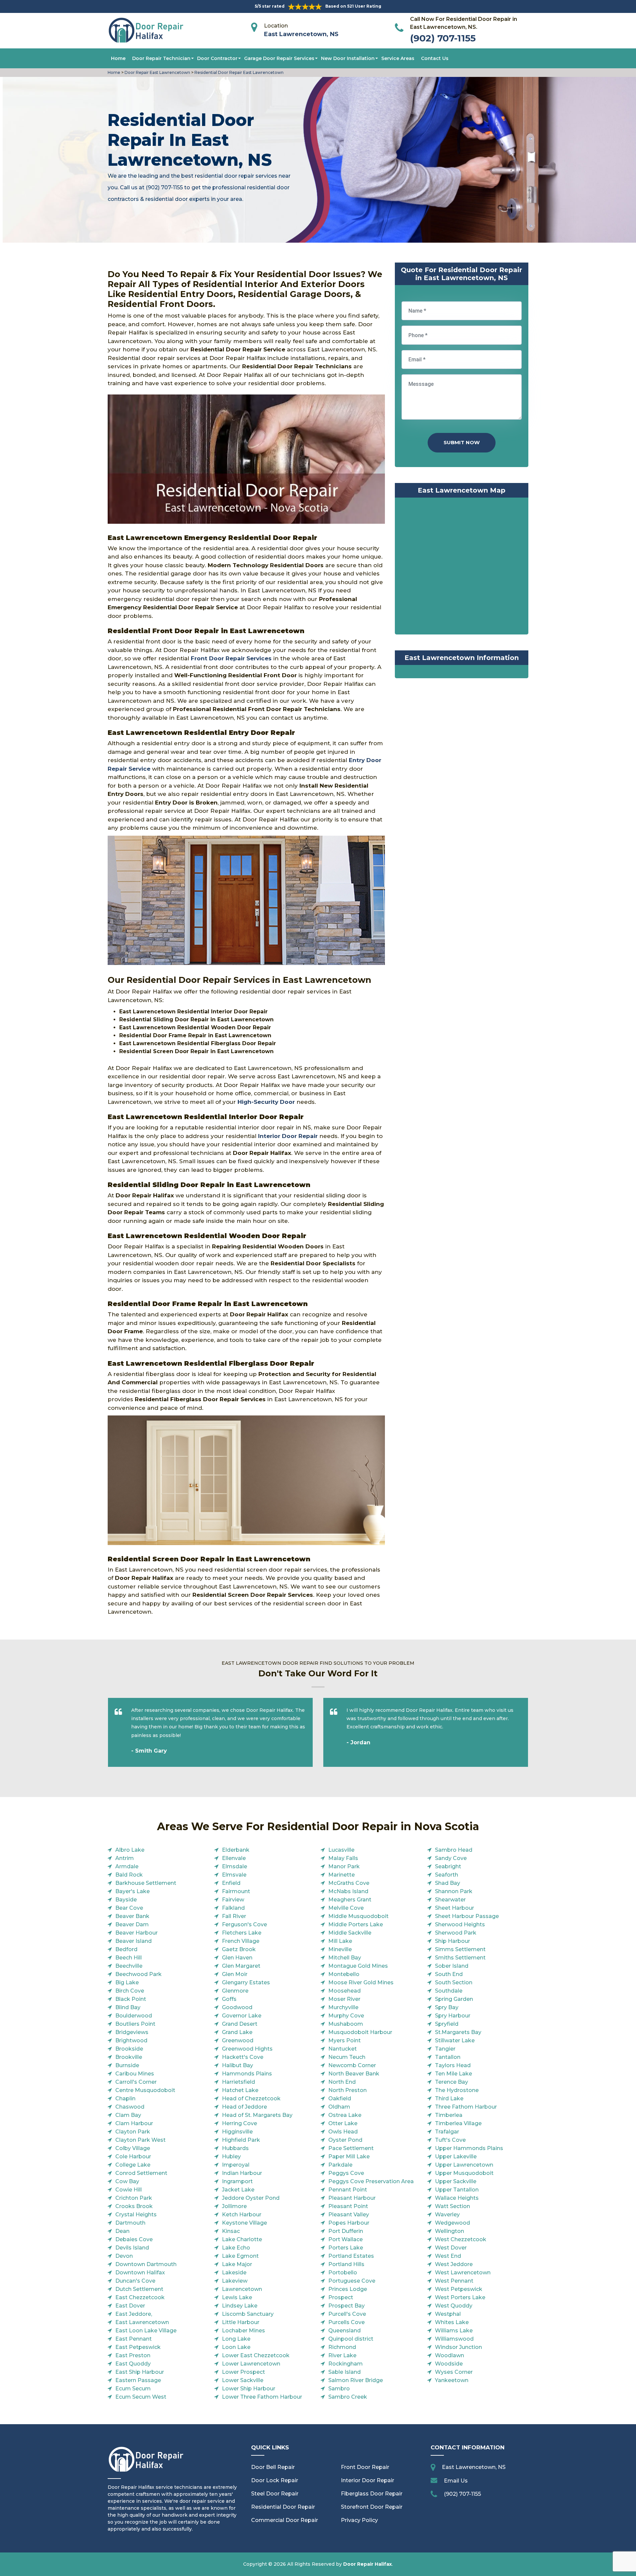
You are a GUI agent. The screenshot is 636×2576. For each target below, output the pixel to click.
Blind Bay (128, 2007)
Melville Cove (346, 1908)
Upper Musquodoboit (464, 2173)
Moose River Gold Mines (361, 1982)
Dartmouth (130, 2223)
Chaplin (125, 2098)
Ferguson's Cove (244, 1924)
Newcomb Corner (352, 2065)
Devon (124, 2256)
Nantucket (343, 2049)
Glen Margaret (241, 1966)
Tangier (445, 2049)
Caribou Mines (135, 2074)
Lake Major (237, 2264)
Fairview (233, 1900)
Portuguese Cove (352, 2281)
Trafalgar (447, 2132)
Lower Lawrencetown (251, 2364)
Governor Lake (242, 2016)
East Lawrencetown (142, 2322)
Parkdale (340, 2165)
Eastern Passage (138, 2380)
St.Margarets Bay (458, 2032)
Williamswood (454, 2339)
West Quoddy (454, 2306)
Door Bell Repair (273, 2467)
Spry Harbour (453, 2016)
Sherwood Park (456, 1933)
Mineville (340, 1949)
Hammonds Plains (247, 2074)
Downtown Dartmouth (146, 2264)
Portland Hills (346, 2264)
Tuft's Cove (450, 2140)
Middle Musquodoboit (358, 1916)
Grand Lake (237, 2032)
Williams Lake (454, 2331)
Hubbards (235, 2148)
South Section (454, 1982)
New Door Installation (348, 58)
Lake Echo (236, 2248)
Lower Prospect (243, 2372)
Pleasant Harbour (352, 2198)
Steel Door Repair (275, 2494)
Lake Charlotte (242, 2239)
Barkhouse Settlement (146, 1883)
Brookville (129, 2057)
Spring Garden (454, 1999)
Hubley (231, 2157)
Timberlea (449, 2115)
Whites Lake (452, 2322)
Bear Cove (129, 1908)
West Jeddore (454, 2264)
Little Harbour (241, 2322)
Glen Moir (235, 1974)
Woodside (449, 2364)
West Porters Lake (460, 2297)
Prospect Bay (346, 2306)
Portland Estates (351, 2256)
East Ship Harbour (140, 2372)
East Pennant (133, 2339)
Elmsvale (234, 1875)
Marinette (342, 1875)
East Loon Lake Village (146, 2331)
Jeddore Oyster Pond (251, 2198)
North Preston (347, 2090)
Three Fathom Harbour (466, 2107)
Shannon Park (454, 1891)
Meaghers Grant (350, 1900)
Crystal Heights (136, 2215)
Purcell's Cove (347, 2314)
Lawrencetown (242, 2289)
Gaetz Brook (239, 1949)
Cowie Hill (129, 2190)
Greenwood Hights (247, 2049)
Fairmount (236, 1891)
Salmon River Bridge (356, 2380)
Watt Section (452, 2206)
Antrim (125, 1858)
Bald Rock (129, 1875)
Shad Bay (448, 1883)
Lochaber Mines (243, 2331)
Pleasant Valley (349, 2215)
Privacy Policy (359, 2520)
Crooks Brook (134, 2206)
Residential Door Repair (283, 2507)
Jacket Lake (238, 2190)
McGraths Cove (349, 1883)
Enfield (231, 1883)
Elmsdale (235, 1866)
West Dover (451, 2248)
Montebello (344, 1974)
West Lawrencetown (463, 2273)
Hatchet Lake (240, 2090)
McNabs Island (348, 1891)
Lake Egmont (240, 2256)
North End (342, 2082)
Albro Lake (130, 1850)
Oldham (339, 2107)
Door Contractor (217, 58)
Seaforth (447, 1875)
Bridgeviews (132, 2032)
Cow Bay (127, 2181)
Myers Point (344, 2040)
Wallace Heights (457, 2198)
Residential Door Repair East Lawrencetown (238, 72)
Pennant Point (348, 2190)
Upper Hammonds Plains (469, 2148)
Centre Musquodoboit (145, 2090)
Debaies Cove (134, 2239)
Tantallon (448, 2057)
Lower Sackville (243, 2380)
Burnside (127, 2065)
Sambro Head (454, 1850)
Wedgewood (452, 2223)
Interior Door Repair (368, 2480)
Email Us (456, 2481)
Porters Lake (346, 2248)
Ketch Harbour (242, 2215)
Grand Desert (240, 2024)
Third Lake (449, 2098)
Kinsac (231, 2231)
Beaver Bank (132, 1916)
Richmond (342, 2347)
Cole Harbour (133, 2157)
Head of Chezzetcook (251, 2098)
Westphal (448, 2314)
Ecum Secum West (141, 2397)
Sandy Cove (451, 1858)
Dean (122, 2231)
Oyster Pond (345, 2140)
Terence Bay (451, 2082)
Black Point (131, 1999)
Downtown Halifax (140, 2273)
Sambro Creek (348, 2397)
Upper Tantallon (457, 2190)
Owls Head (343, 2132)
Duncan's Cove (135, 2281)
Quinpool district (351, 2339)
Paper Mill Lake (349, 2157)
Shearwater (450, 1900)
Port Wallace (345, 2239)
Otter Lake (343, 2123)
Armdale (127, 1866)
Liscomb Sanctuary (248, 2314)
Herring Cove (239, 2123)
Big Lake (127, 1982)
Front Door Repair (365, 2467)
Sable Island (344, 2372)
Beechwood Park (138, 1974)
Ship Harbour (452, 1941)
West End (448, 2256)
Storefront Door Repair (372, 2507)
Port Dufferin (346, 2231)
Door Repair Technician (161, 58)
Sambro (339, 2389)
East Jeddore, (134, 2314)
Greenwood (238, 2040)
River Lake (342, 2355)
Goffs (229, 1999)
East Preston (133, 2355)
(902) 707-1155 (443, 38)
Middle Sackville (350, 1933)
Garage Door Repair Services (279, 58)
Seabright (448, 1866)
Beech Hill (129, 1958)
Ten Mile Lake (453, 2074)
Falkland (233, 1908)
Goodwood (237, 2007)
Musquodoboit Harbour (360, 2032)
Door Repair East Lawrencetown (157, 72)
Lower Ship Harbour (249, 2389)
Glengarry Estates (246, 1982)
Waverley (447, 2215)
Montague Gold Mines (358, 1966)
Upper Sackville (456, 2181)
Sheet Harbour (454, 1908)
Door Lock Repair (275, 2480)
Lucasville (341, 1850)
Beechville (129, 1966)
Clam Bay (128, 2115)
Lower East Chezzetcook (256, 2355)
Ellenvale (234, 1858)
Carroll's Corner (136, 2082)
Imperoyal (236, 2165)
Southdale (449, 1991)
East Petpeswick (138, 2347)
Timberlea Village (458, 2123)
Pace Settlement (351, 2148)
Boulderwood (134, 2016)
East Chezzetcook (140, 2297)
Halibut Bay (238, 2065)
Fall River (234, 1916)
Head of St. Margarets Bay (257, 2115)
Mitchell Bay (345, 1958)
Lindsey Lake (240, 2306)
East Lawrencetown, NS (301, 34)
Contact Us (435, 58)
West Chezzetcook (461, 2239)
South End (449, 1974)
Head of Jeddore (244, 2107)
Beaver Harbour (136, 1933)
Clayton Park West (140, 2140)
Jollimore (234, 2206)
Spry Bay (447, 2007)
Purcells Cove (346, 2322)
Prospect (341, 2297)
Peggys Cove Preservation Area (371, 2181)
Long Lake (236, 2339)
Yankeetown (452, 2380)
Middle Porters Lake (356, 1924)
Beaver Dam (132, 1924)
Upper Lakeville (456, 2157)
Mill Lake (340, 1941)
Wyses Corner (454, 2372)
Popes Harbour (349, 2223)
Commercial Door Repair (285, 2520)
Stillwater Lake (455, 2040)
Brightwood (131, 2040)
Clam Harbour (134, 2123)
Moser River (344, 1999)
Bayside (126, 1900)
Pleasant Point (348, 2206)
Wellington (450, 2231)
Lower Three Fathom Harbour (262, 2397)
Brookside (129, 2049)
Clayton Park (133, 2132)
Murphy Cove (346, 2016)
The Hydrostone (457, 2090)
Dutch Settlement (139, 2289)
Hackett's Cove (243, 2057)
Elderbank (236, 1850)
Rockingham (345, 2364)
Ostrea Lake (345, 2115)
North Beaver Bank (354, 2074)
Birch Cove (130, 1991)
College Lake (133, 2165)
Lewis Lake (237, 2297)
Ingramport (237, 2181)
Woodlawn (450, 2355)
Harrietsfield (238, 2082)
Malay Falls (343, 1858)
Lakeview (235, 2281)
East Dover (130, 2306)
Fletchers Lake (242, 1933)
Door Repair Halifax (368, 2564)
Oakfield (340, 2098)
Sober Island (452, 1966)
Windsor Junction (458, 2347)
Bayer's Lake (132, 1891)
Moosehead (344, 1991)
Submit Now (462, 442)
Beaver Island (133, 1941)
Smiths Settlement (460, 1958)
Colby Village (133, 2148)
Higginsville (237, 2132)
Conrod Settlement (141, 2173)
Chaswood (130, 2107)
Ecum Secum (133, 2389)
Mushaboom (346, 2024)
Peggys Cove (346, 2173)
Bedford (126, 1949)
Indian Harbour (242, 2173)
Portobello (343, 2273)
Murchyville (343, 2007)
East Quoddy (133, 2364)
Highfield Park (241, 2140)
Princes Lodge (348, 2289)
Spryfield (447, 2024)
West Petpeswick (459, 2289)
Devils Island (132, 2248)
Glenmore (235, 1991)
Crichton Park (134, 2198)
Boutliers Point (135, 2024)
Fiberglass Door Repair (372, 2494)
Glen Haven (237, 1958)
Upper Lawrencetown (464, 2165)
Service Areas (398, 58)
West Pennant (454, 2281)
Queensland (344, 2331)
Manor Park (344, 1866)
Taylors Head (453, 2065)
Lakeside (234, 2273)
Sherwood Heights (460, 1924)
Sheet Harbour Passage (467, 1916)
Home (118, 58)
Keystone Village (244, 2223)
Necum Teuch (347, 2057)
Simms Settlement (460, 1949)
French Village (241, 1941)
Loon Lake (236, 2347)
